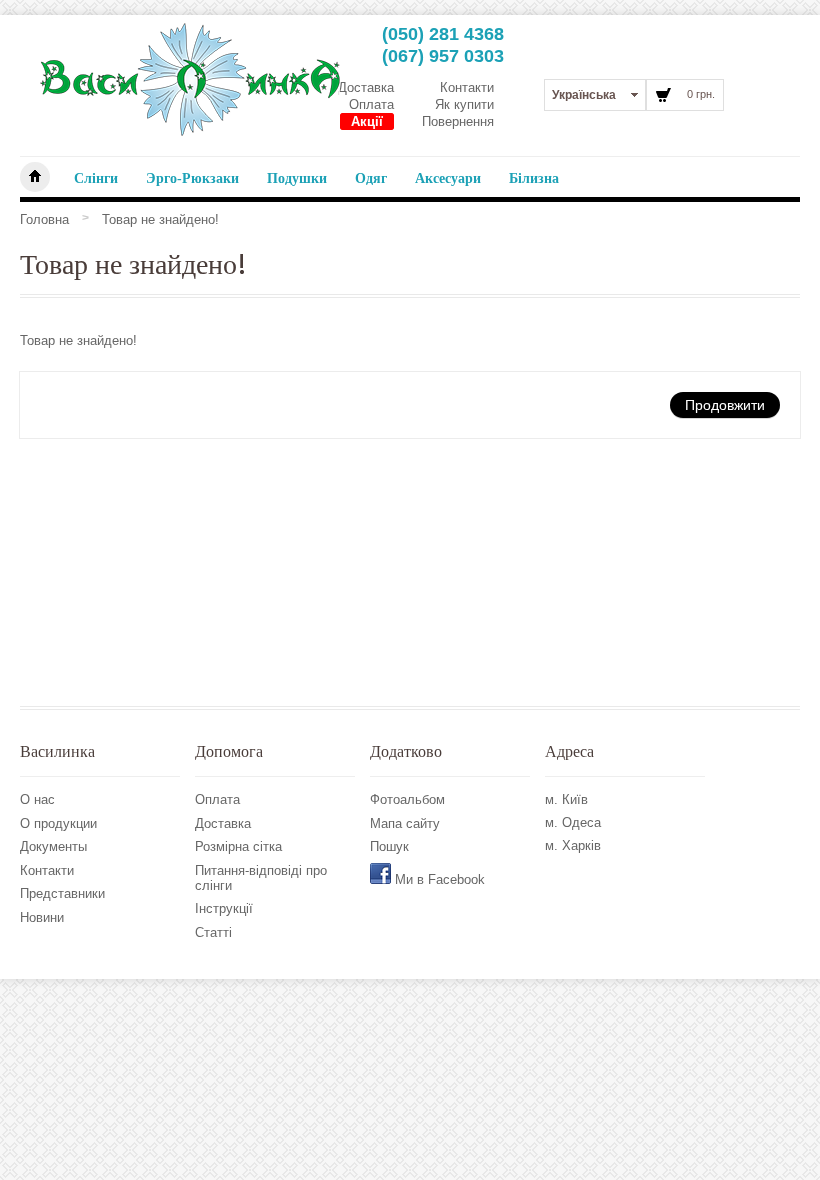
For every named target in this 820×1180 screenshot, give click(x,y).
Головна (44, 219)
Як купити (464, 104)
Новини (42, 917)
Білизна (534, 178)
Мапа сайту (405, 823)
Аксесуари (448, 178)
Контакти (467, 87)
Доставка (366, 87)
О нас (37, 799)
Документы (53, 846)
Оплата (371, 104)
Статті (213, 932)
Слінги (96, 178)
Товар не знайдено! (160, 219)
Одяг (371, 178)
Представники (62, 893)
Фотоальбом (407, 799)
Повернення (458, 121)
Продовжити (725, 404)
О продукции (58, 823)
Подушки (297, 178)
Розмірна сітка (238, 846)
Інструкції (224, 908)
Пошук (389, 846)
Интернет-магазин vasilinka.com (35, 177)
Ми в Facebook (438, 879)
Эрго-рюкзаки (192, 178)
